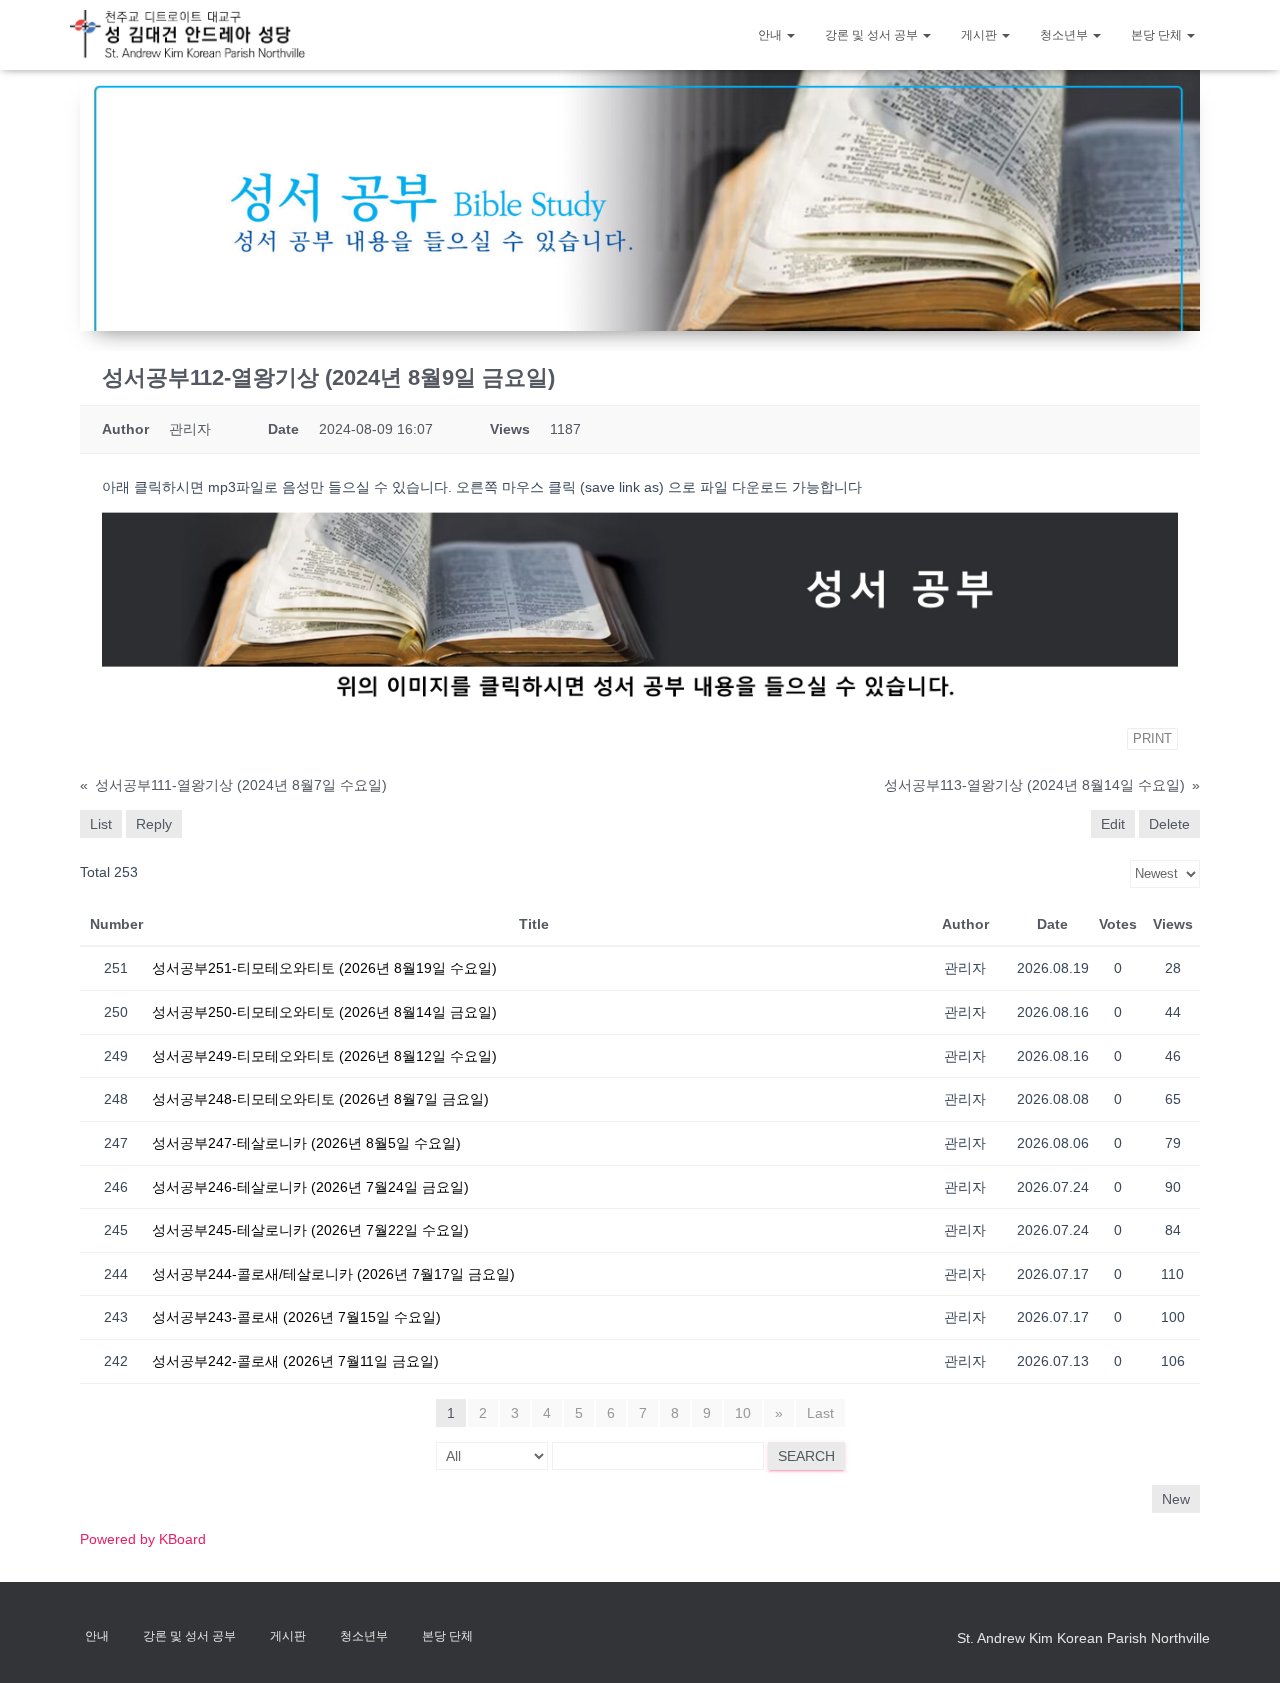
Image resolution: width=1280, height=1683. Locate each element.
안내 (771, 35)
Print (1152, 738)
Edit (1113, 824)
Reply (154, 824)
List (101, 824)
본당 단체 (1158, 35)
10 (743, 1413)
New (1176, 1499)
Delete (1169, 824)
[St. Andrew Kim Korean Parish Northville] (187, 34)
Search (806, 1456)
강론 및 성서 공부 (873, 35)
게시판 (980, 35)
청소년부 (1065, 35)
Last (820, 1413)
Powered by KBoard (143, 1539)
